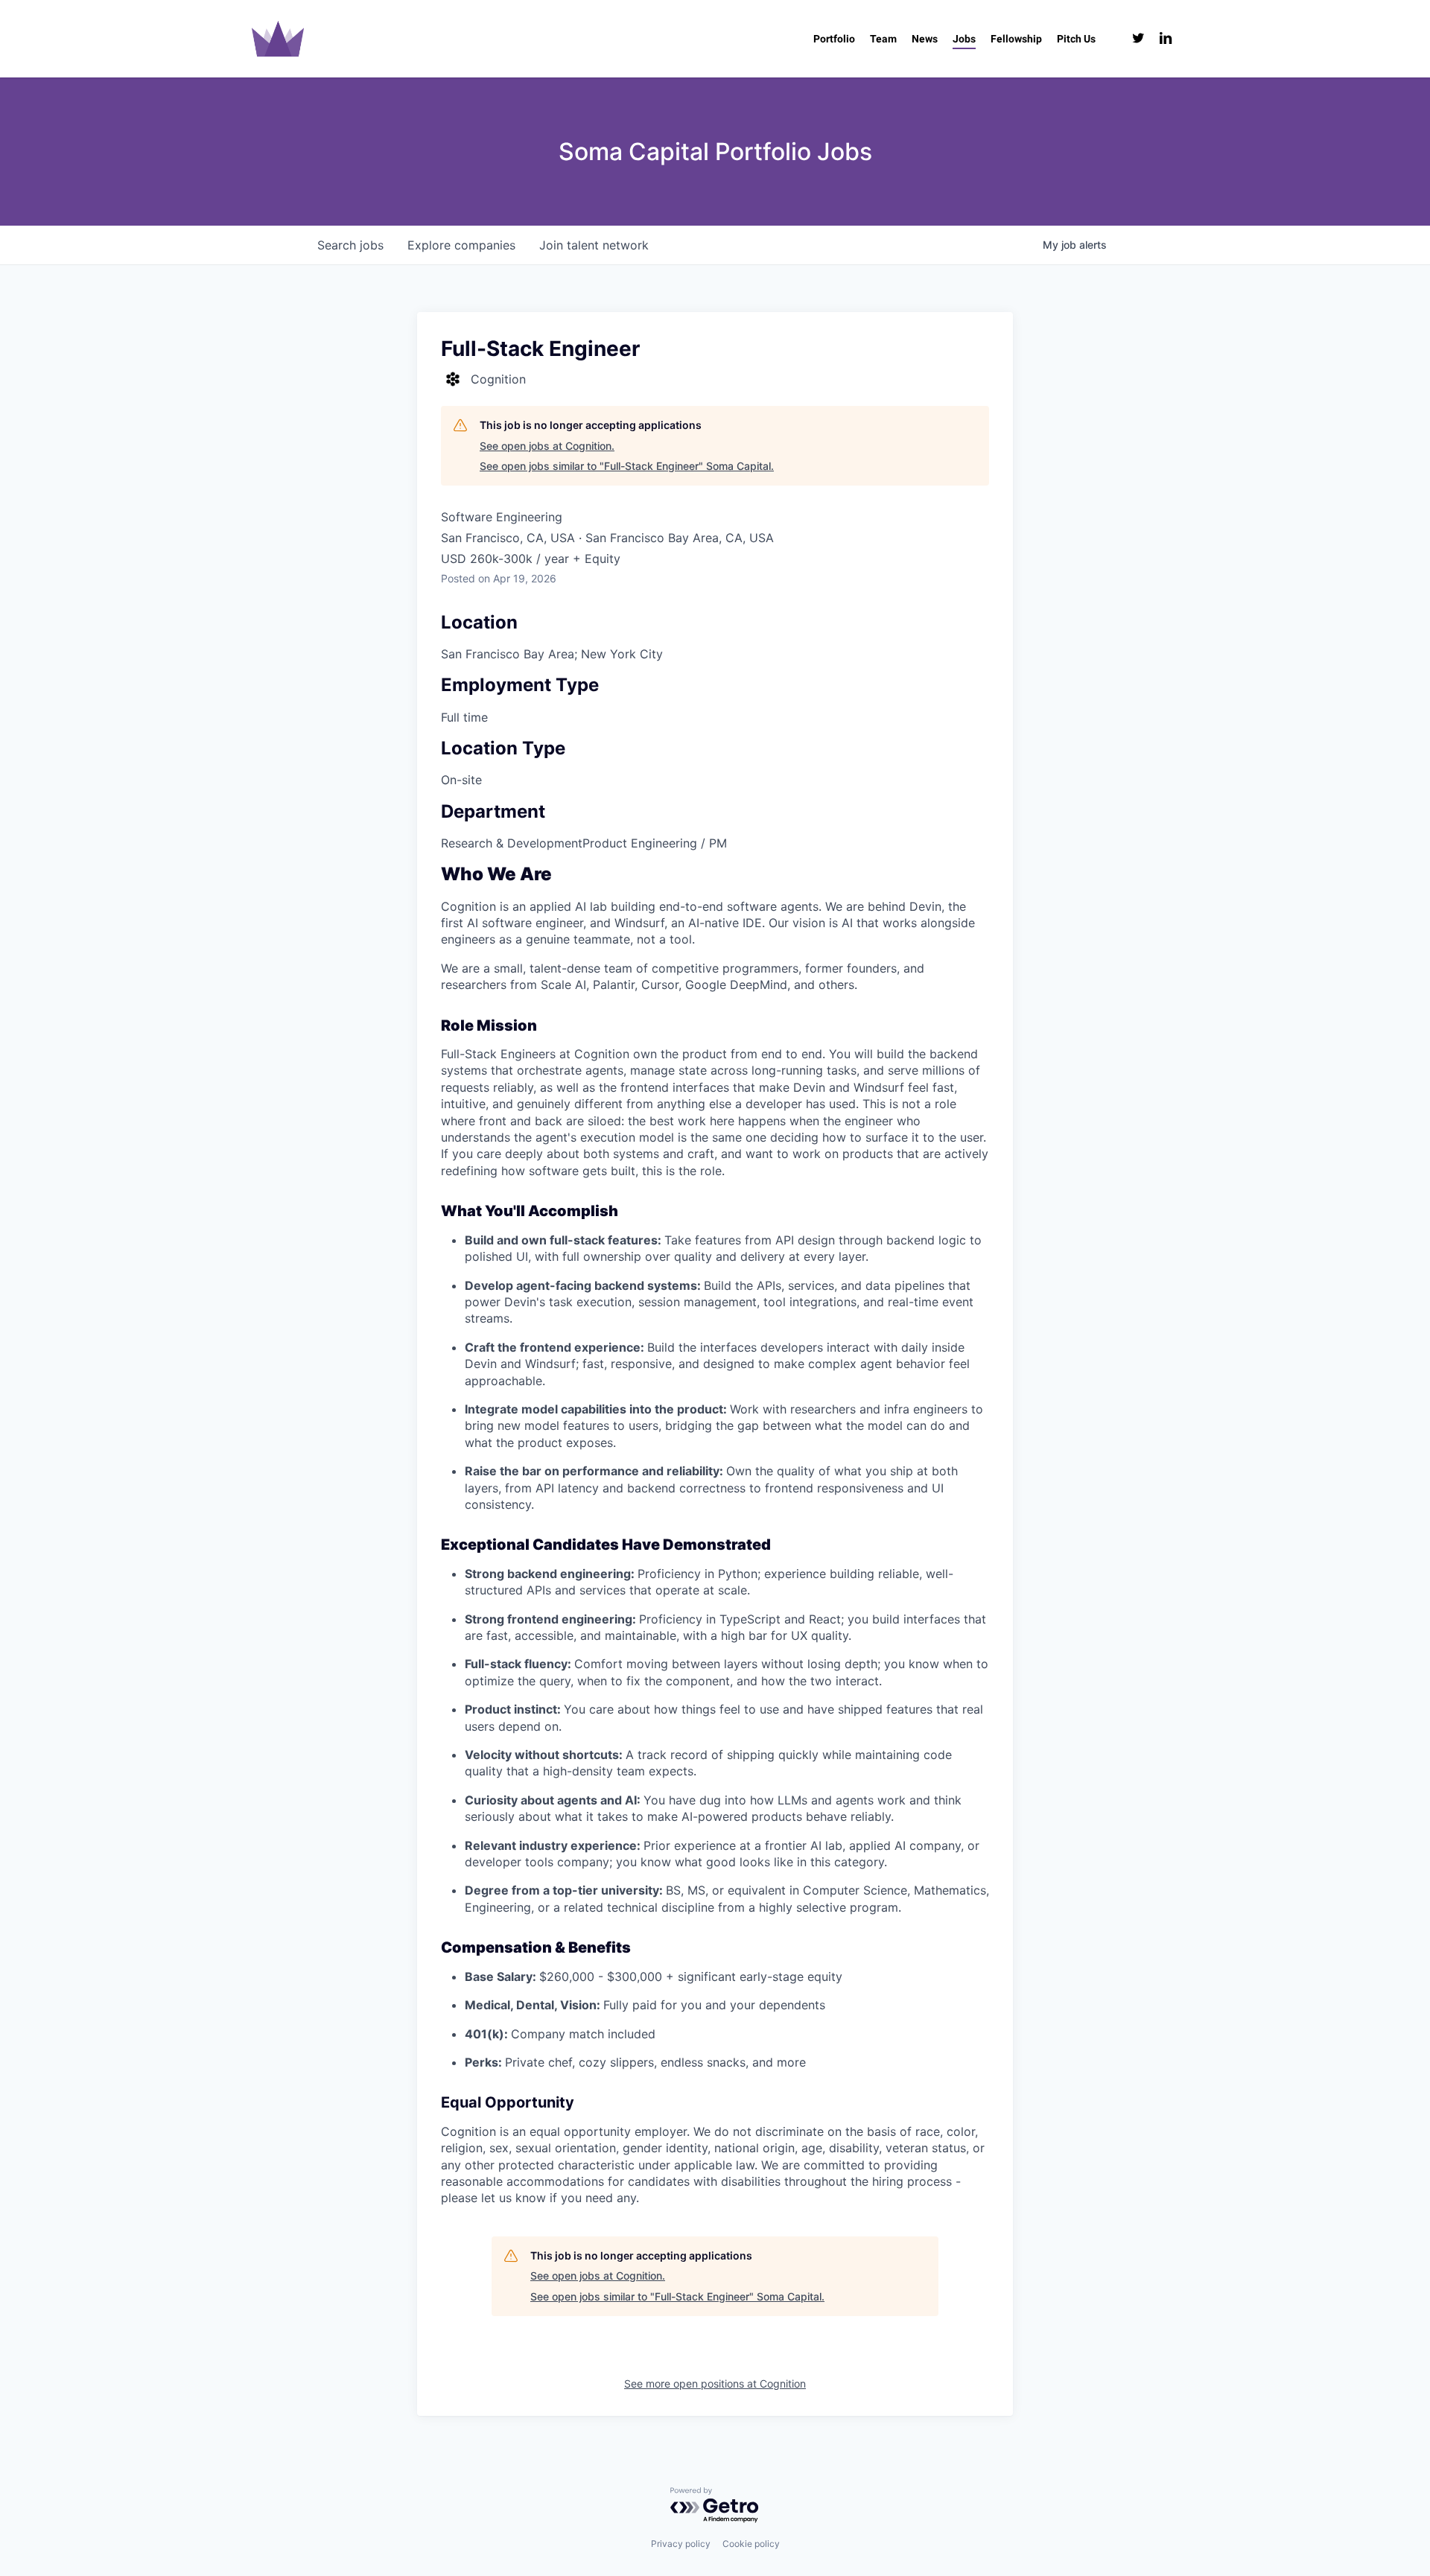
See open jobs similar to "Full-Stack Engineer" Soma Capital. (627, 466)
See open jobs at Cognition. (547, 446)
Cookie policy (751, 2544)
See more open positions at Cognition (715, 2383)
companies (461, 245)
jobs (350, 245)
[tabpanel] (715, 1536)
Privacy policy (681, 2544)
